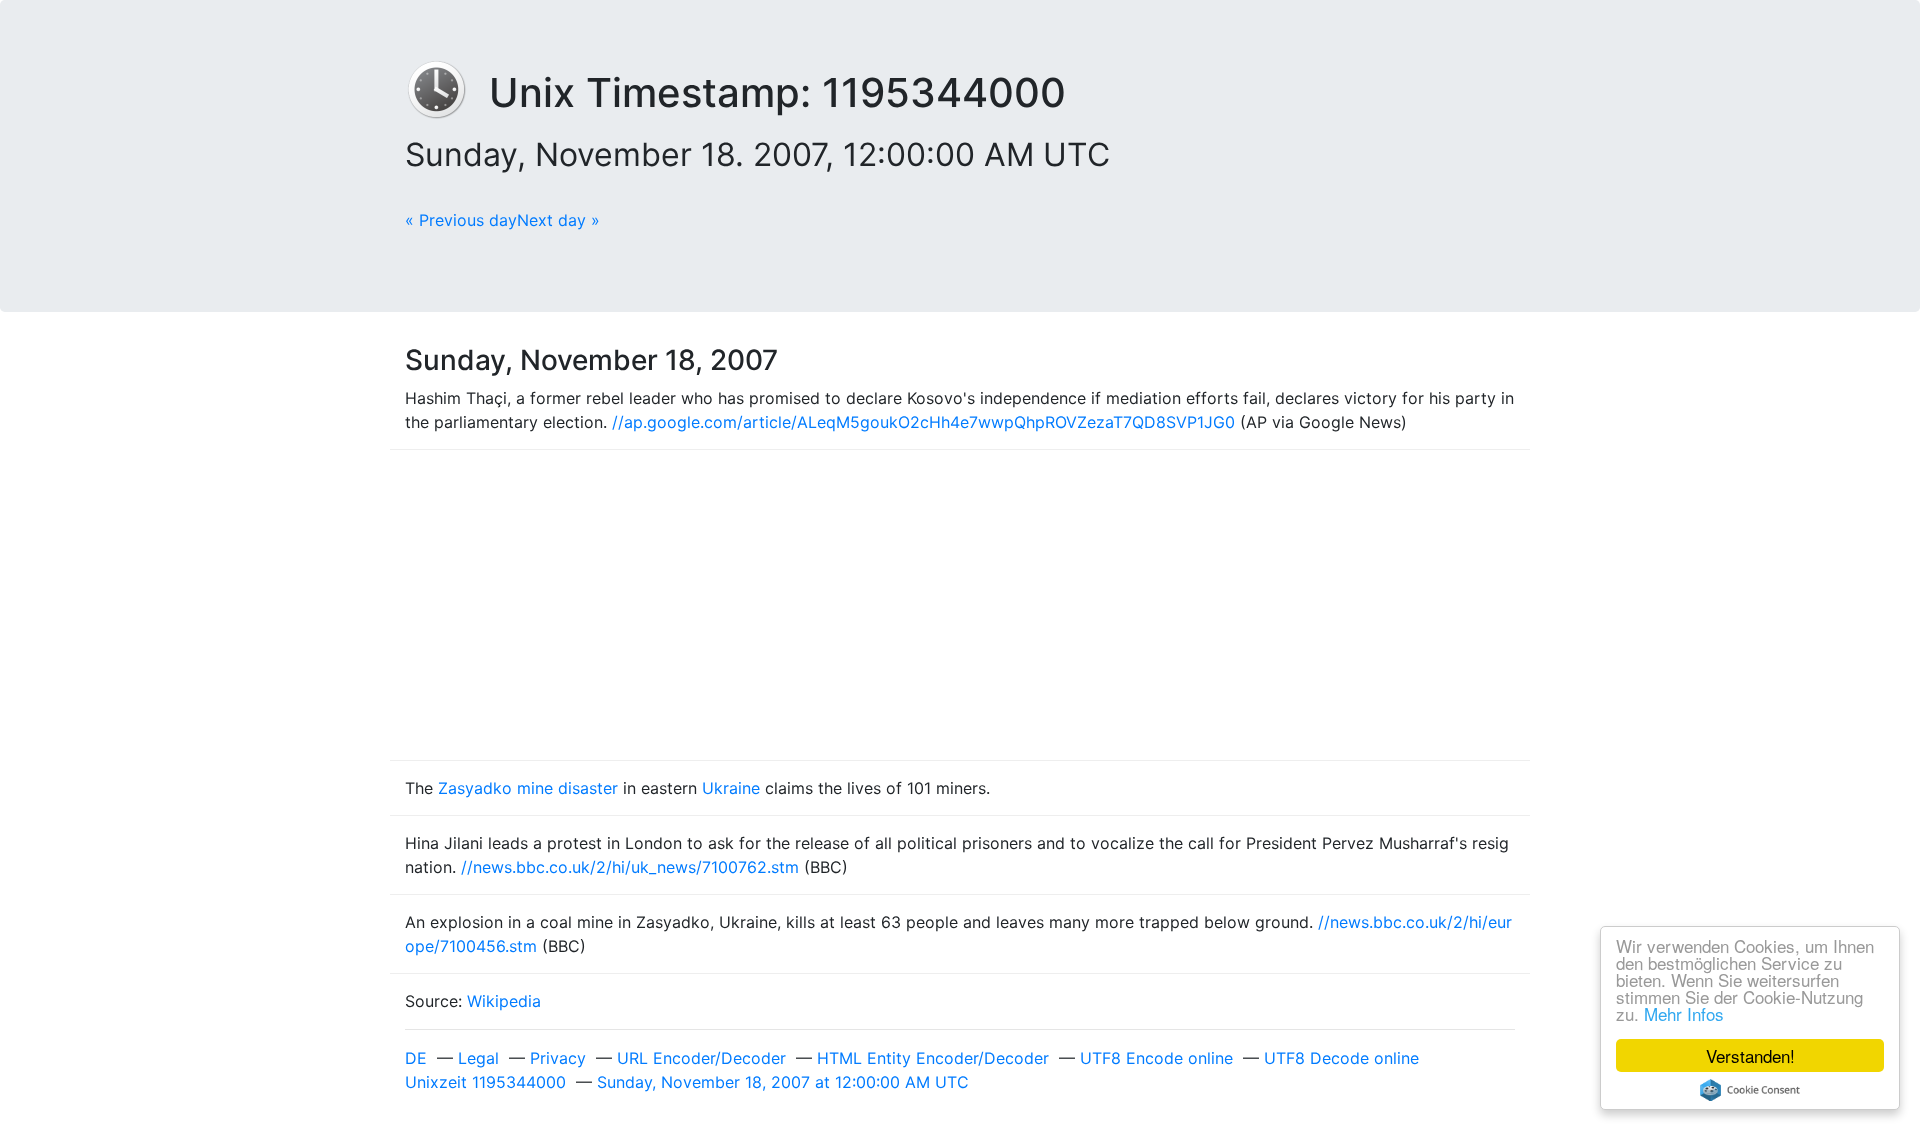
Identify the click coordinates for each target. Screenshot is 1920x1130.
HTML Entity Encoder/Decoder (933, 1058)
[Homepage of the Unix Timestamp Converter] (447, 92)
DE (416, 1058)
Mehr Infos (1684, 1013)
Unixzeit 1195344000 (485, 1082)
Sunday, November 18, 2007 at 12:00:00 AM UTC (783, 1082)
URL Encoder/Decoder (701, 1058)
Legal (478, 1058)
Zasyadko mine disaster (528, 788)
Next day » (558, 220)
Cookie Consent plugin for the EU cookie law (1750, 1090)
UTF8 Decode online (1341, 1058)
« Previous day (461, 220)
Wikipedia (504, 1001)
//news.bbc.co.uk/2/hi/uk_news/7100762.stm (630, 867)
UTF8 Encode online (1156, 1058)
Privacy (558, 1058)
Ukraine (731, 788)
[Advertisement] (960, 605)
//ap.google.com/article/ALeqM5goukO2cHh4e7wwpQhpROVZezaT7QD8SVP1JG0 (923, 422)
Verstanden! (1750, 1055)
